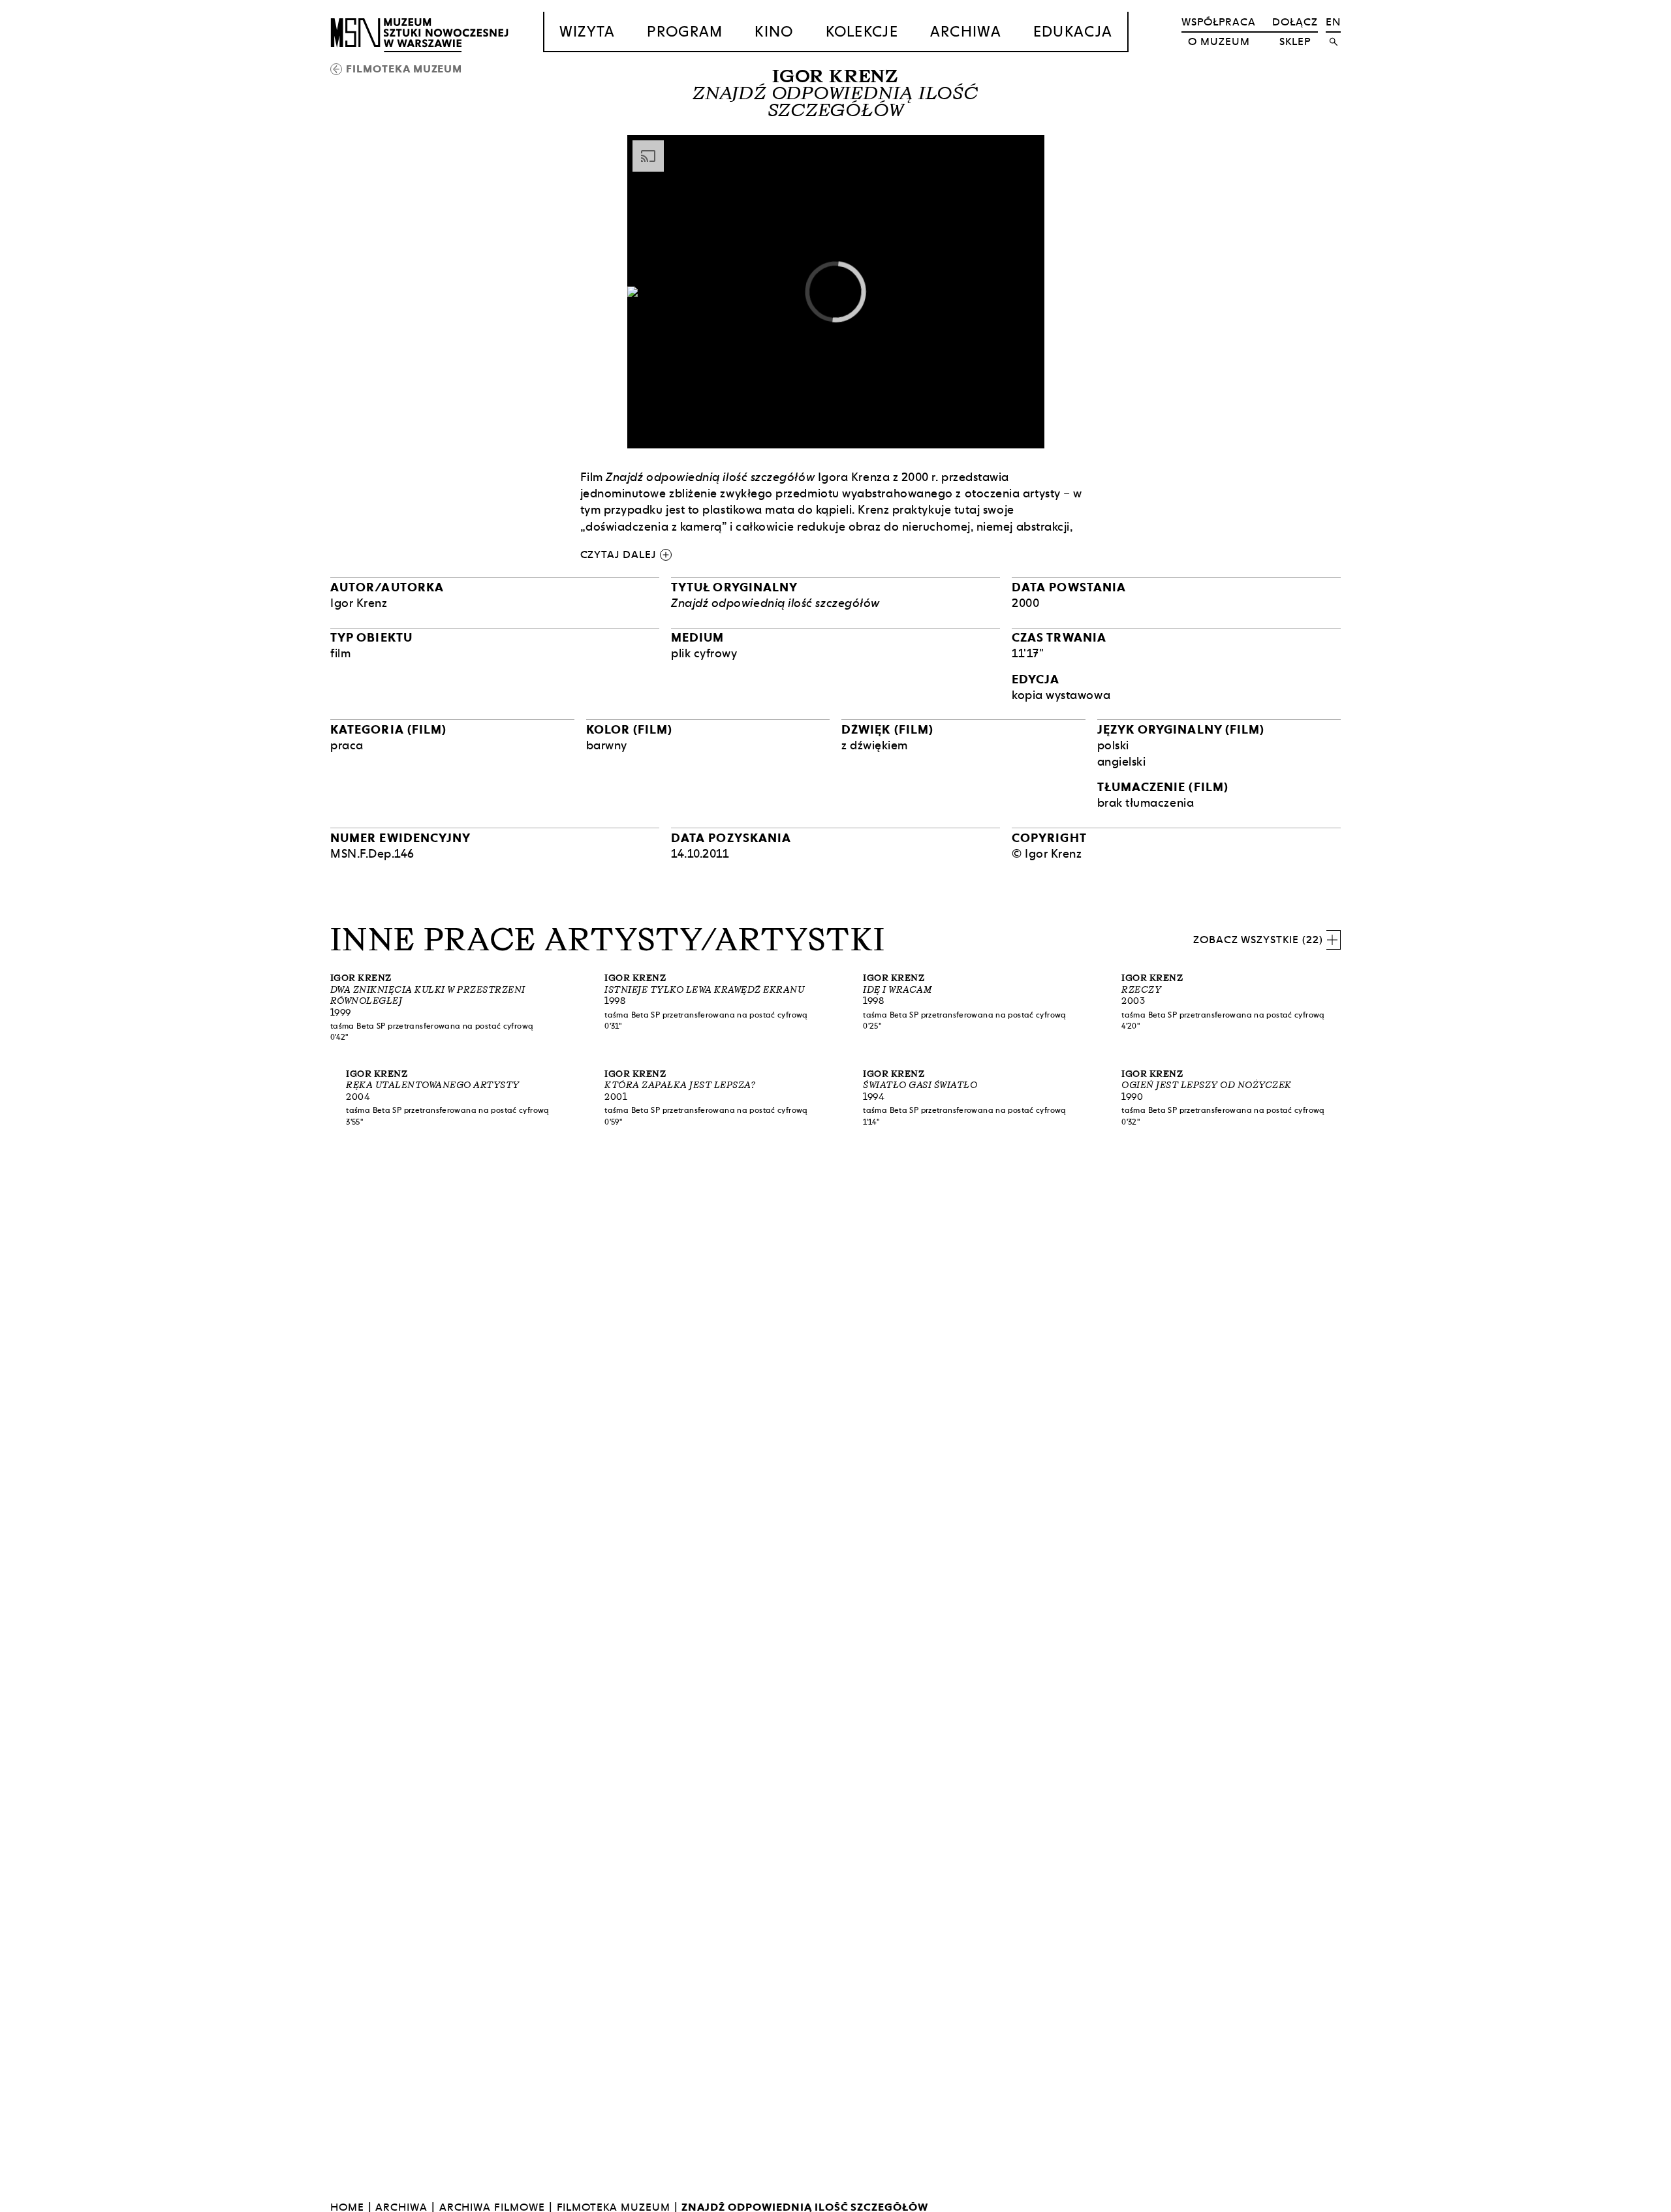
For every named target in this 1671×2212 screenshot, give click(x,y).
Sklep (1295, 41)
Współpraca (1219, 22)
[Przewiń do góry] (1636, 2200)
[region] (836, 291)
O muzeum (1219, 41)
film (340, 653)
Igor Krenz (835, 76)
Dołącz (1295, 22)
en (1333, 22)
